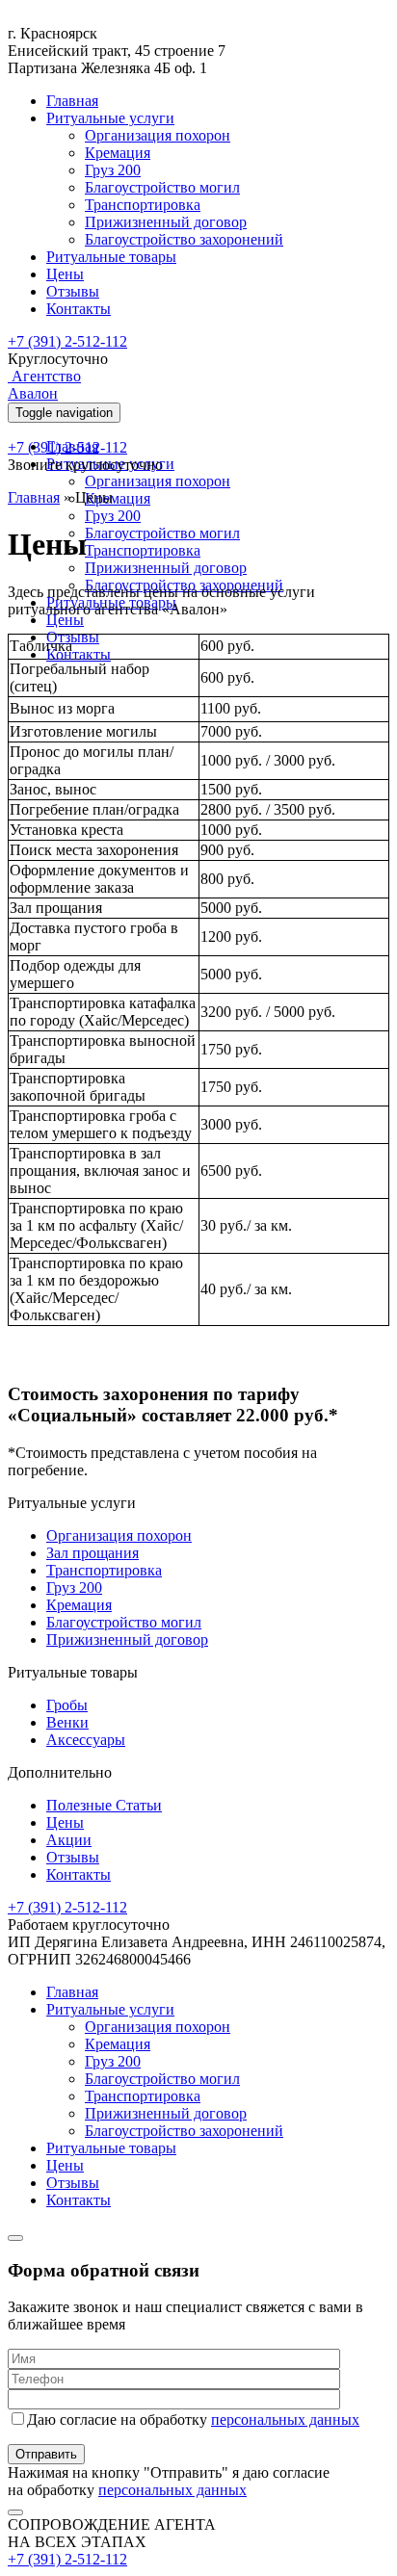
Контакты (79, 309)
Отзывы (73, 291)
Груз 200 (113, 170)
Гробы (67, 1705)
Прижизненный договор (166, 222)
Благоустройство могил (162, 187)
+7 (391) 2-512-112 (67, 341)
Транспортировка (143, 205)
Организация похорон (158, 135)
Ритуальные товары (111, 257)
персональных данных (285, 2420)
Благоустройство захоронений (184, 239)
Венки (67, 1722)
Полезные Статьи (104, 1805)
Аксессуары (86, 1740)
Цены (65, 274)
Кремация (118, 153)
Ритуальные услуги (110, 118)
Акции (69, 1840)
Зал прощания (93, 1553)
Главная (72, 101)
